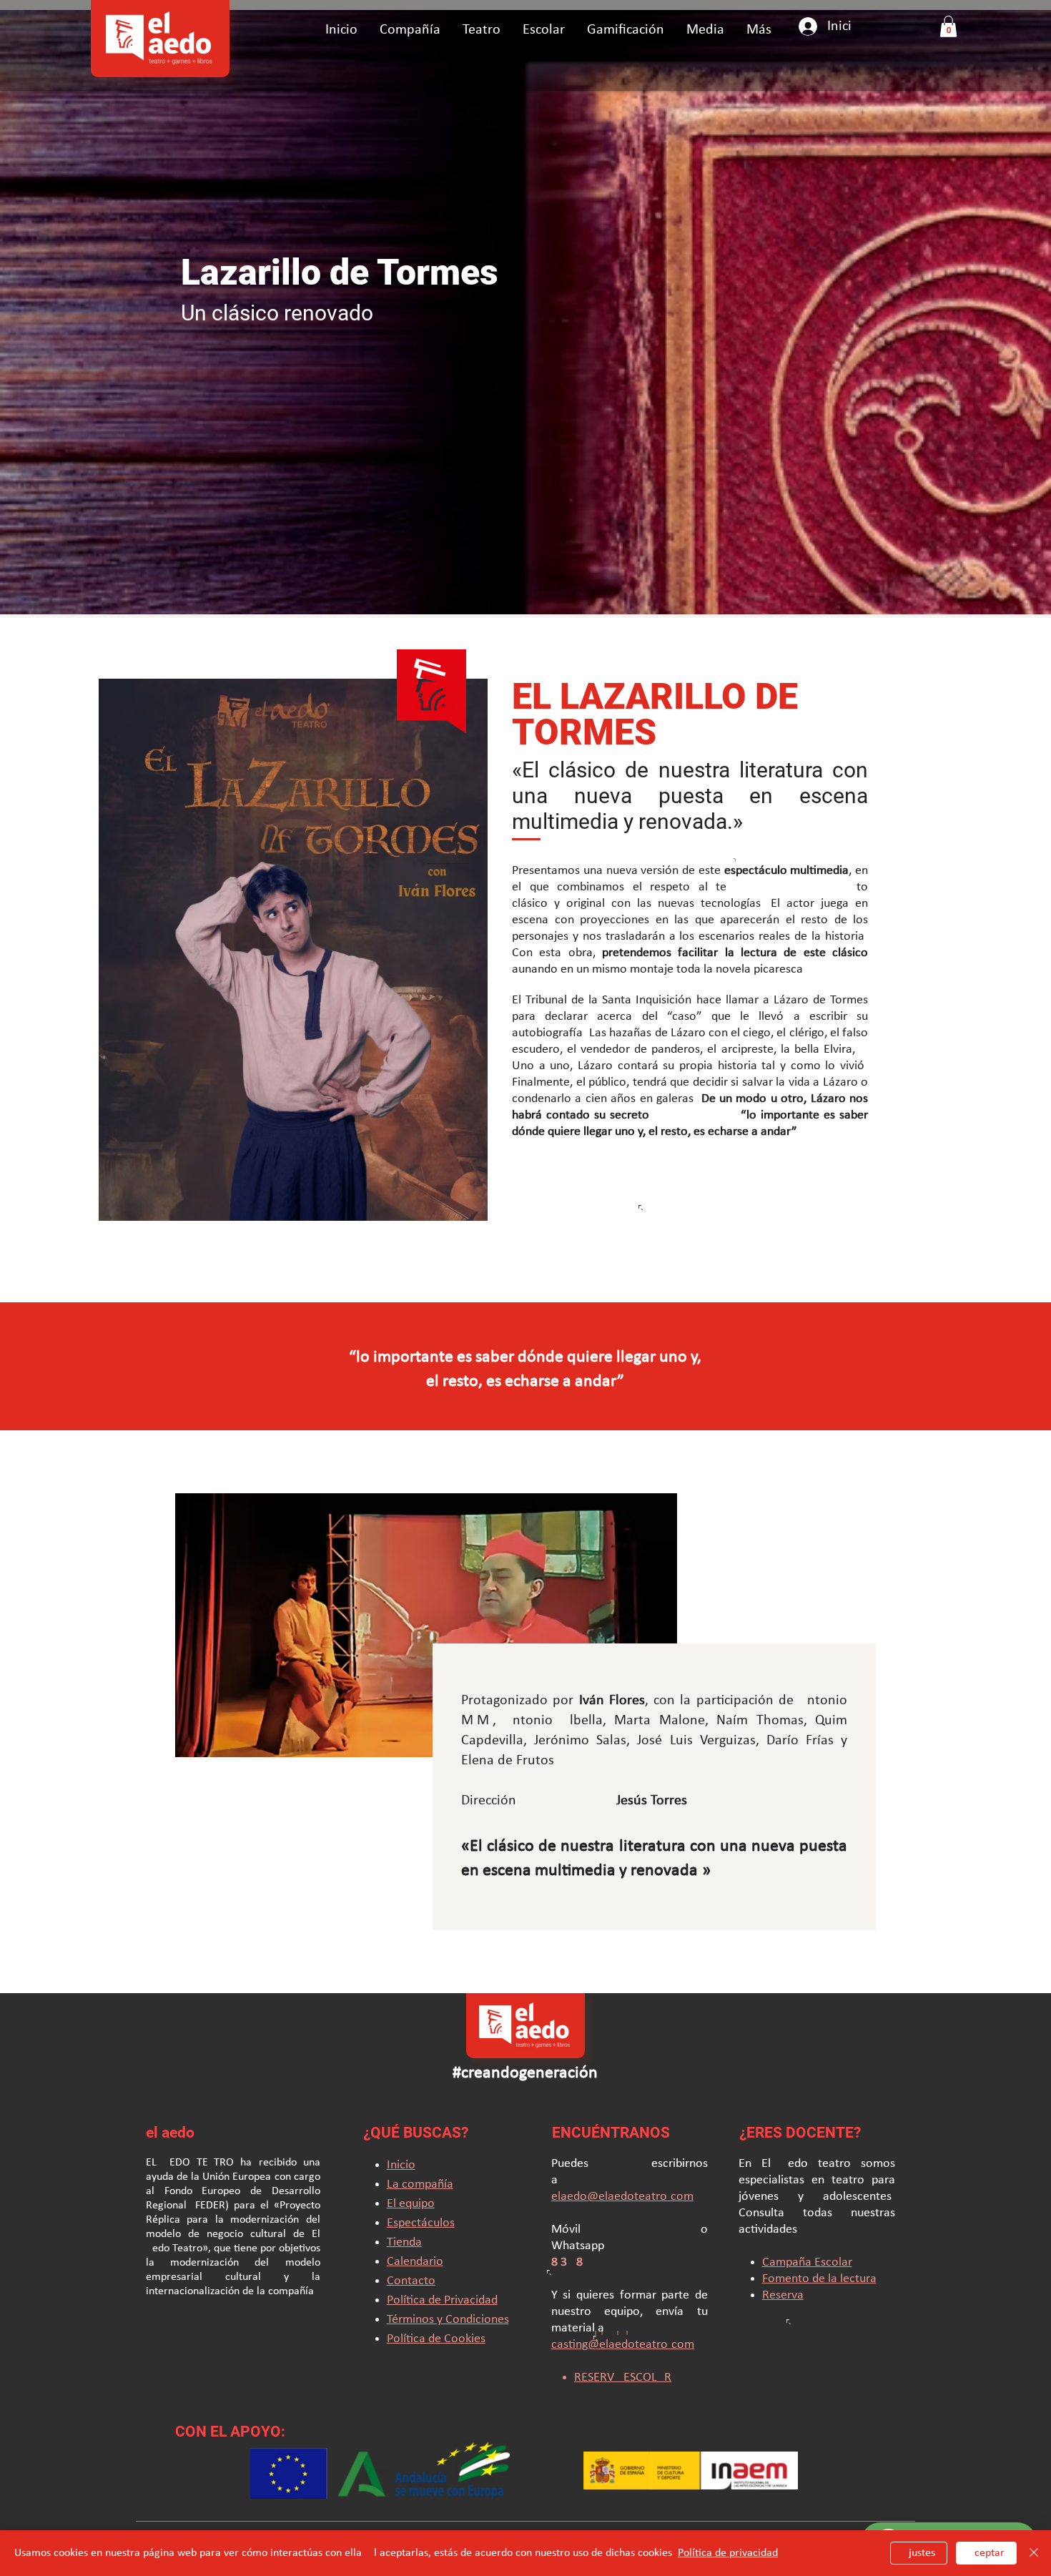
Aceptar (986, 2553)
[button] (481, 30)
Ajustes (919, 2553)
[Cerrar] (1034, 2553)
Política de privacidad (728, 2553)
